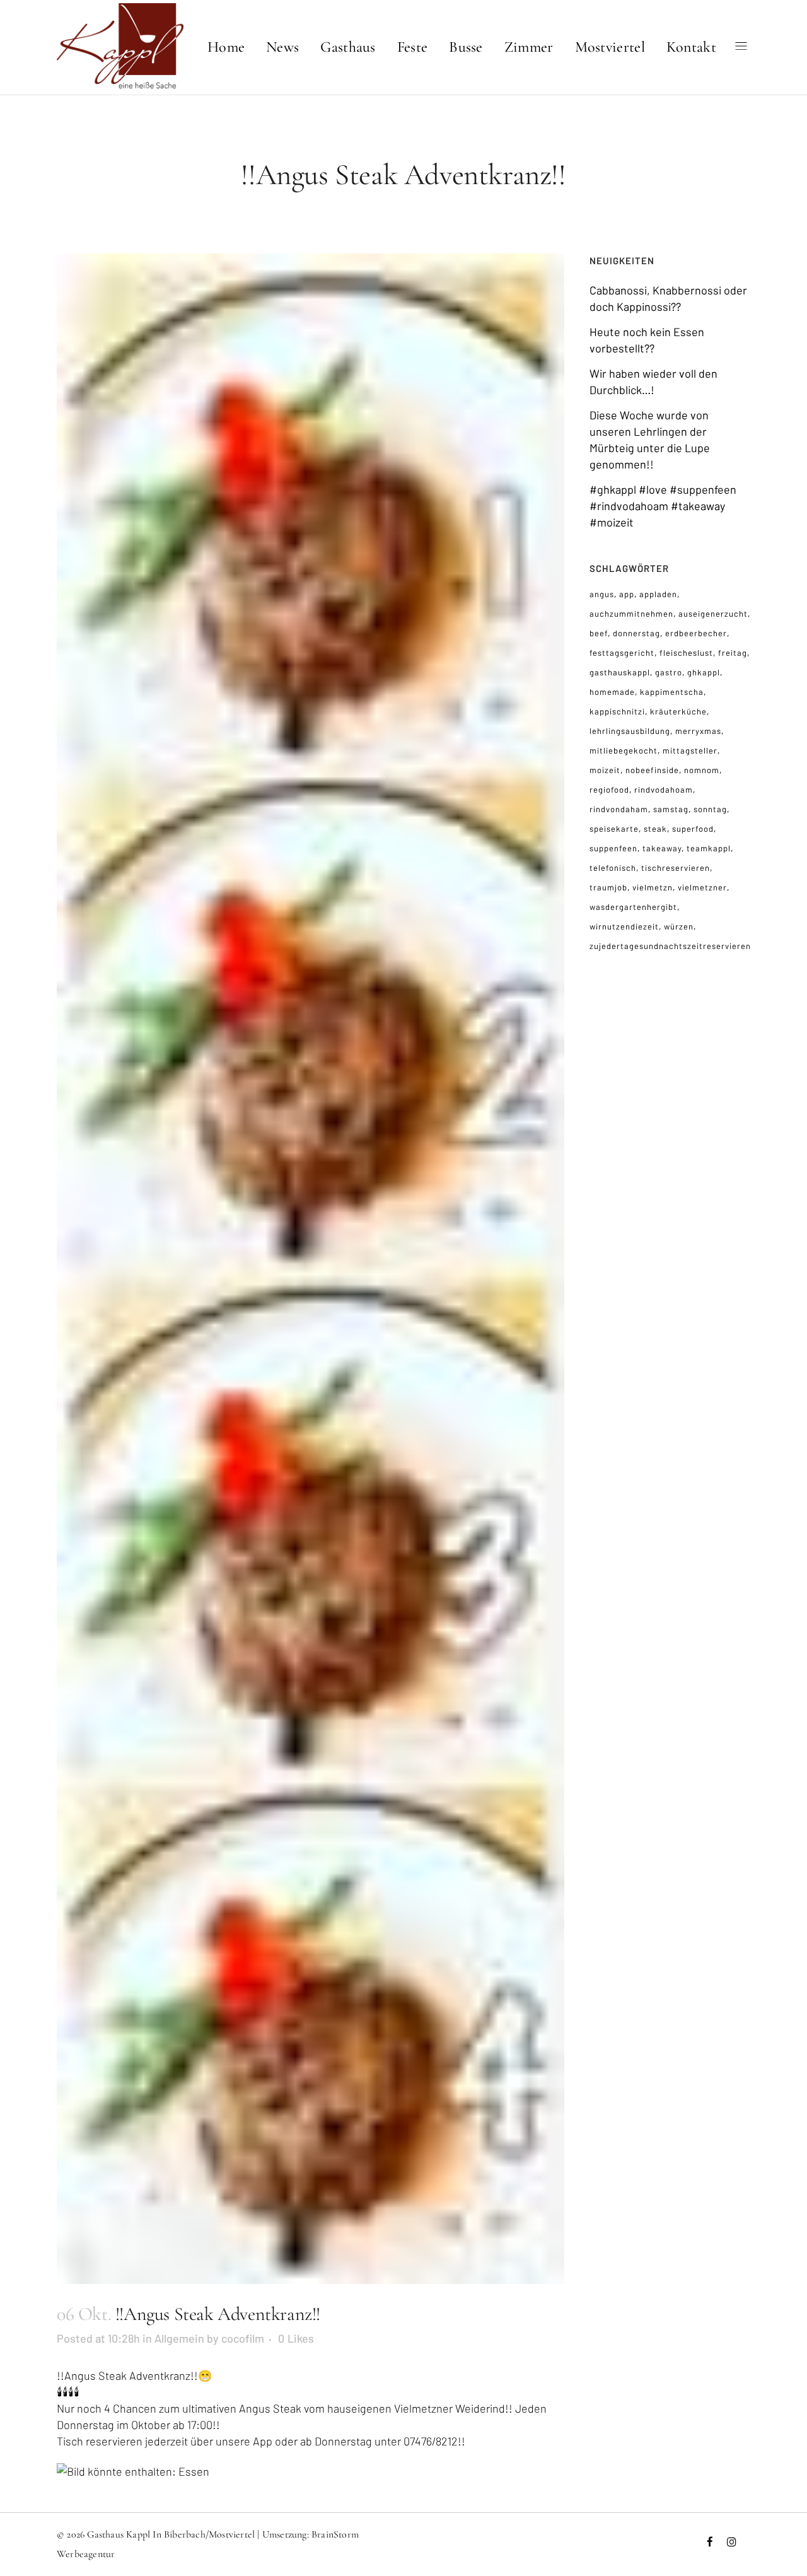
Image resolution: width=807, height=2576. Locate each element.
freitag (733, 653)
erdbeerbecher (696, 633)
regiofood (609, 790)
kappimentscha (672, 692)
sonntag (710, 809)
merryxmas (698, 731)
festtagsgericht (622, 653)
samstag (671, 809)
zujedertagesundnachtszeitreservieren (670, 946)
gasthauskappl (620, 672)
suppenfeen (613, 848)
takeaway (662, 848)
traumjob (608, 887)
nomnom (702, 770)
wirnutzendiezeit (624, 926)
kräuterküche (678, 711)
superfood (693, 829)
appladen (658, 594)
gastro (669, 672)
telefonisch (613, 868)
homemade (612, 692)
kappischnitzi (617, 711)
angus (602, 594)
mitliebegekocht (624, 750)
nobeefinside (652, 770)
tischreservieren (676, 868)
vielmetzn (653, 887)
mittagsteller (690, 750)
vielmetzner (702, 887)
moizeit (605, 770)
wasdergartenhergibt (633, 907)
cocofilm (243, 2338)
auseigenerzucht (713, 614)
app (627, 594)
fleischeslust (686, 653)
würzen (679, 926)
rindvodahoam (664, 790)
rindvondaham (619, 809)
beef (599, 633)
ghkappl (704, 672)
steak (655, 829)
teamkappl (709, 848)
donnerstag (636, 633)
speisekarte (614, 829)
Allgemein (179, 2338)
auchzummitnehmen (631, 614)
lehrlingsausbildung (630, 731)
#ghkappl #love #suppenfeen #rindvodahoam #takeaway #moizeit (663, 506)
